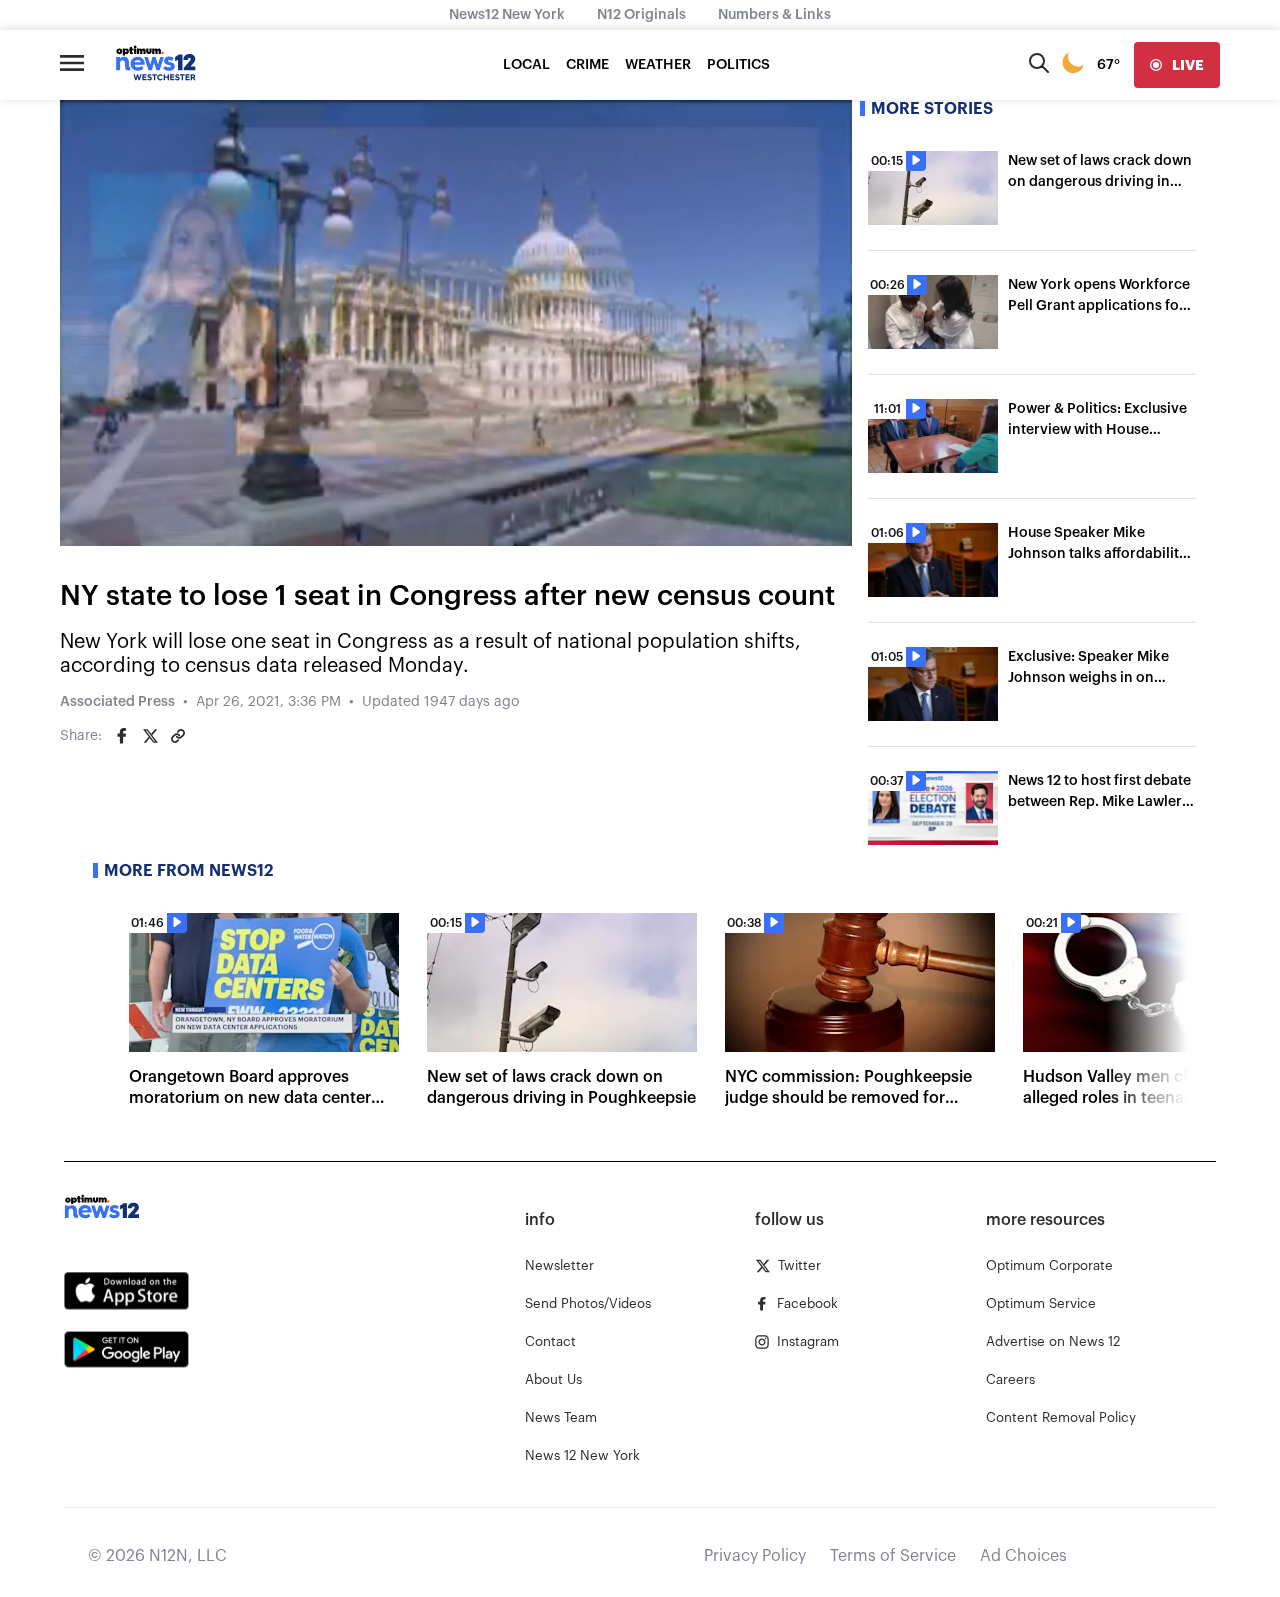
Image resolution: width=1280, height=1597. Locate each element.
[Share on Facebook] (122, 736)
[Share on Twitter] (150, 736)
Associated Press (117, 702)
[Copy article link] (178, 736)
